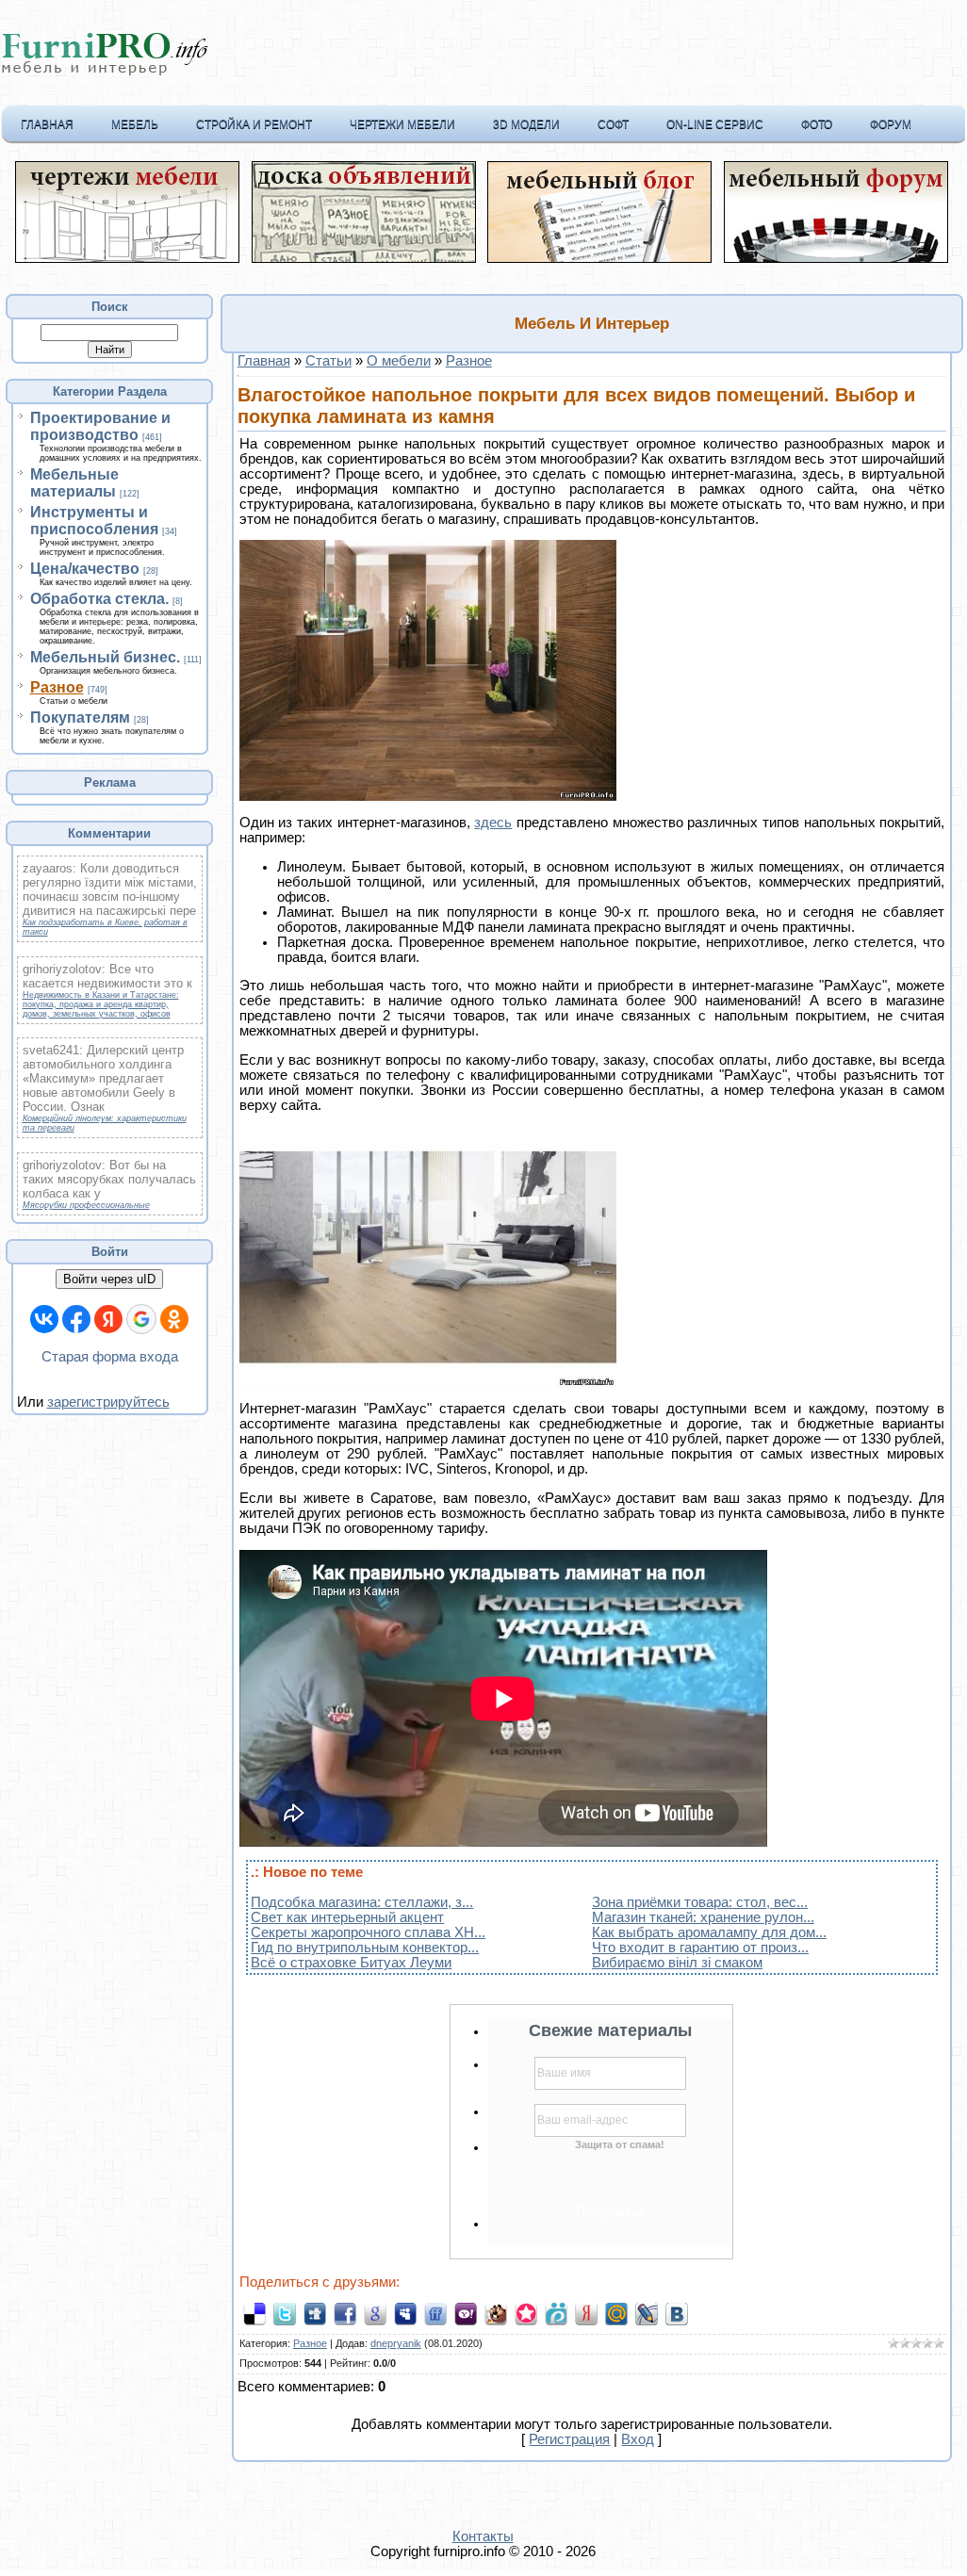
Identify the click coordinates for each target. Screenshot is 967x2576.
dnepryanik (396, 2343)
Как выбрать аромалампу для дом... (709, 1932)
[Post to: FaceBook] (345, 2313)
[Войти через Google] (141, 1319)
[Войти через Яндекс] (108, 1319)
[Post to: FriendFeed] (435, 2313)
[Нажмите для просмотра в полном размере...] (428, 796)
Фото (817, 124)
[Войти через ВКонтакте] (44, 1319)
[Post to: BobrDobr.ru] (496, 2313)
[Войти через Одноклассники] (174, 1319)
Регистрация (569, 2439)
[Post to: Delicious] (254, 2313)
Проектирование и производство (100, 426)
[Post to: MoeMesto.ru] (556, 2313)
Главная (47, 124)
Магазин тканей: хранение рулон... (703, 1917)
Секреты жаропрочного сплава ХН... (368, 1932)
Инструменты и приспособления (94, 521)
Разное (57, 687)
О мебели (399, 361)
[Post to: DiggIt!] (315, 2313)
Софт (613, 124)
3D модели (526, 124)
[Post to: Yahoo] (466, 2313)
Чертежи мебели (402, 124)
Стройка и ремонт (254, 124)
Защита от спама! (620, 2144)
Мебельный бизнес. (105, 657)
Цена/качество (85, 569)
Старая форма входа (110, 1357)
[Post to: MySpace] (405, 2313)
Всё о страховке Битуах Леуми (351, 1963)
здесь (493, 823)
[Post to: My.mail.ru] (616, 2313)
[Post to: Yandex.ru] (586, 2313)
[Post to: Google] (375, 2313)
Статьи (328, 361)
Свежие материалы (610, 2030)
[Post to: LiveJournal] (647, 2313)
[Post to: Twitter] (285, 2313)
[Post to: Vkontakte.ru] (677, 2313)
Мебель (135, 124)
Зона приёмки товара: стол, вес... (700, 1902)
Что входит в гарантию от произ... (700, 1948)
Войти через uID (109, 1279)
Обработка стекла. (99, 599)
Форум (891, 124)
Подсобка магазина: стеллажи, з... (362, 1902)
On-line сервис (715, 124)
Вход (638, 2439)
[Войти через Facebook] (76, 1319)
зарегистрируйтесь (108, 1402)
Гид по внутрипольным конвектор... (365, 1948)
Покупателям (80, 717)
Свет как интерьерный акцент (347, 1917)
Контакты (483, 2536)
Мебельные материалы (74, 483)
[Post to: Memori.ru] (526, 2313)
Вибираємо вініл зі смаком (677, 1963)
